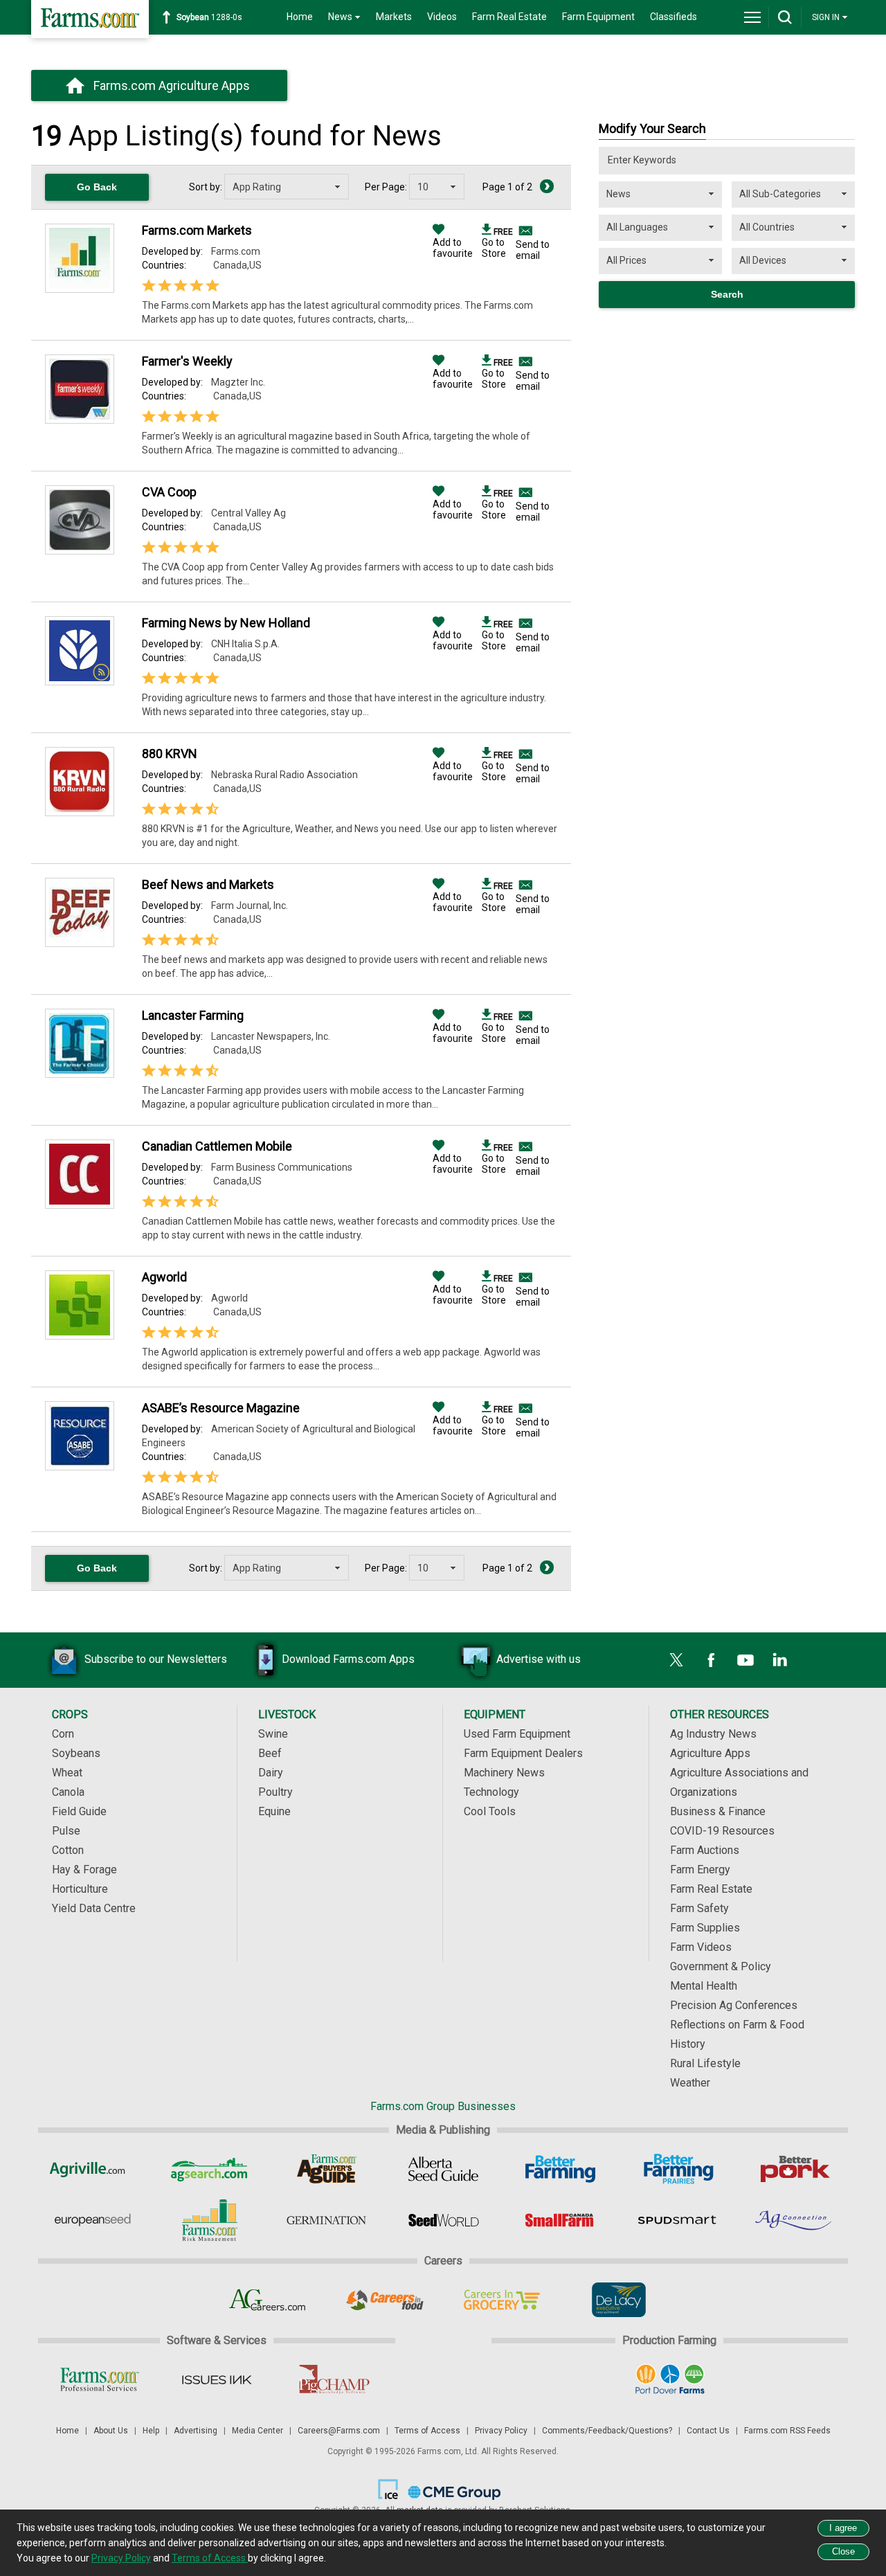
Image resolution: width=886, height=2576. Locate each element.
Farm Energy (700, 1870)
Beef (270, 1753)
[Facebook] (711, 1660)
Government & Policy (721, 1966)
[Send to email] (524, 231)
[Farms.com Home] (90, 19)
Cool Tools (490, 1811)
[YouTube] (745, 1660)
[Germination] (326, 2220)
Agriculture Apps (710, 1753)
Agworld (164, 1277)
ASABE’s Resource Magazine (221, 1408)
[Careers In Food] (385, 2300)
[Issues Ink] (216, 2379)
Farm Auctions (705, 1850)
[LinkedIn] (780, 1660)
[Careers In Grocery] (501, 2300)
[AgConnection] (794, 2220)
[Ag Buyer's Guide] (326, 2169)
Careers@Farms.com (339, 2431)
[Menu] (752, 17)
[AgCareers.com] (268, 2300)
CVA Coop (169, 492)
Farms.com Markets (197, 230)
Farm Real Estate (509, 17)
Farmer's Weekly (187, 361)
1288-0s (209, 17)
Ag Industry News (713, 1734)
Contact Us (708, 2431)
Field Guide (79, 1811)
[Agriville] (92, 2169)
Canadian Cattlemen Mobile (217, 1146)
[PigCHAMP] (333, 2379)
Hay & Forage (84, 1870)
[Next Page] (547, 186)
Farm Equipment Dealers (523, 1753)
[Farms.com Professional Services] (99, 2379)
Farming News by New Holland (226, 623)
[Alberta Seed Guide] (443, 2169)
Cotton (68, 1850)
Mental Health (704, 1986)
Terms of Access (427, 2431)
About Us (111, 2431)
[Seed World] (443, 2220)
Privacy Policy (501, 2431)
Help (151, 2431)
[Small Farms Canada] (560, 2220)
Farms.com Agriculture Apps (172, 85)
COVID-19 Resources (722, 1831)
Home (300, 17)
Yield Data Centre (94, 1908)
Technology (491, 1792)
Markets (394, 17)
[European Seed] (92, 2220)
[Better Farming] (560, 2169)
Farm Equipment (598, 17)
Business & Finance (718, 1811)
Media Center (257, 2431)
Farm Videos (701, 1947)
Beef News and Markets (208, 884)
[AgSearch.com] (209, 2169)
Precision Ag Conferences (734, 2005)
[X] (676, 1660)
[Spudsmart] (677, 2220)
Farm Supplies (705, 1928)
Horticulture (80, 1889)
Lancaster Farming (193, 1015)
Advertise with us (539, 1659)
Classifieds (673, 17)
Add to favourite (453, 248)
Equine (274, 1811)
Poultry (275, 1792)
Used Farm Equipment (517, 1734)
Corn (63, 1734)
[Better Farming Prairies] (677, 2169)
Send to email (533, 250)
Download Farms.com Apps (348, 1659)
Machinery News (504, 1773)
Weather (690, 2083)
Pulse (66, 1831)
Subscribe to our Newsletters (156, 1659)
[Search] (785, 17)
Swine (273, 1734)
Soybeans (76, 1753)
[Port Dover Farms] (670, 2379)
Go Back (97, 187)
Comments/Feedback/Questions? (607, 2431)
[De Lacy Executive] (618, 2300)
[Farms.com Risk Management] (209, 2220)
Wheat (67, 1773)
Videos (442, 17)
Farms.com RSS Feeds (787, 2431)
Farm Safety (699, 1908)
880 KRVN (170, 754)
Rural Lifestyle (705, 2063)
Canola (68, 1792)
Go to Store (497, 243)
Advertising (196, 2431)
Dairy (271, 1773)
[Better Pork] (794, 2169)
